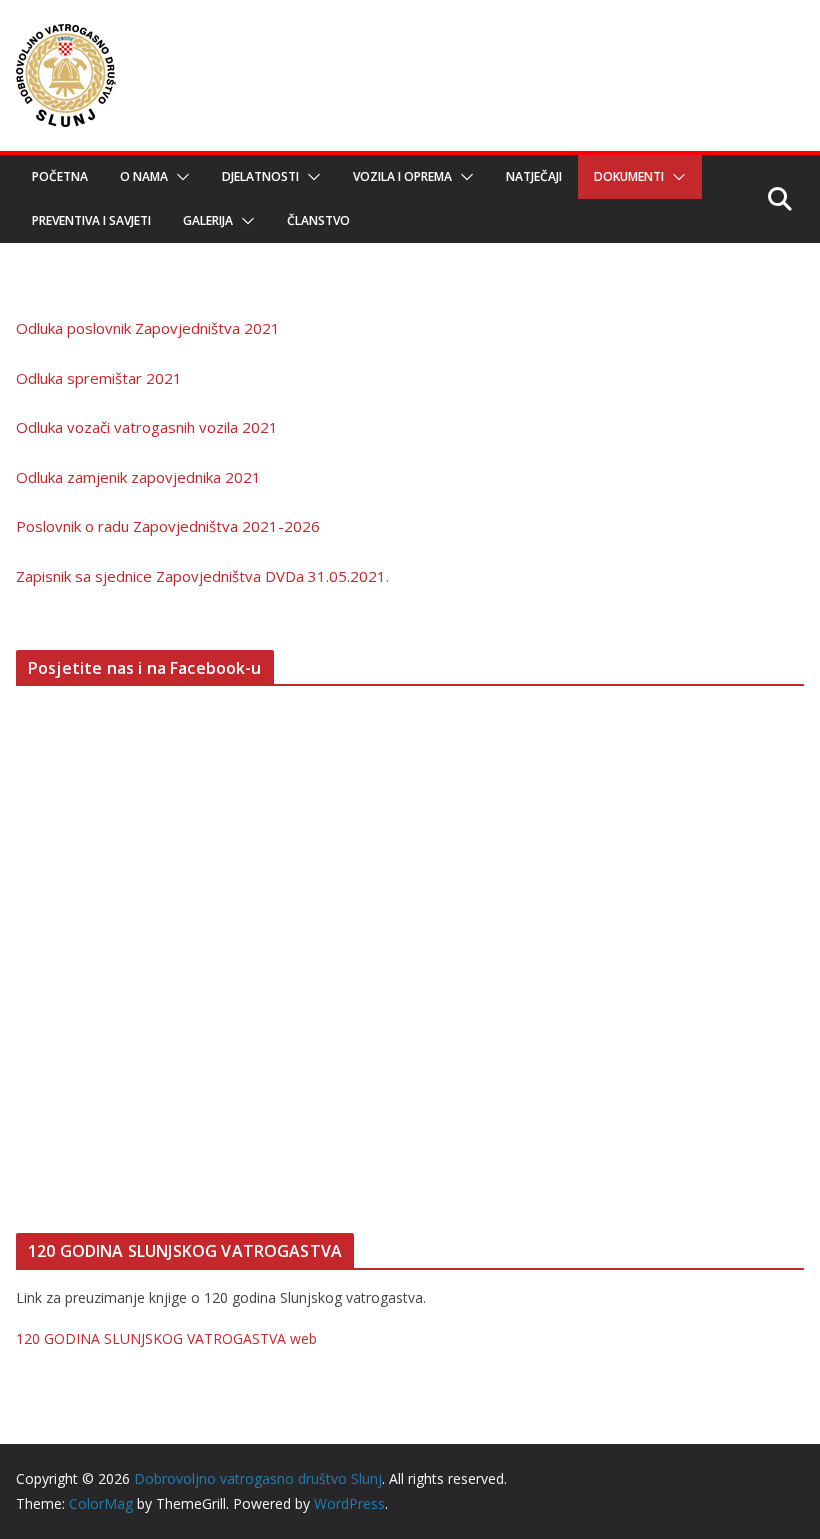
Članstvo (318, 220)
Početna (60, 176)
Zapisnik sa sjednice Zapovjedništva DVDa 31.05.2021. (202, 576)
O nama (144, 176)
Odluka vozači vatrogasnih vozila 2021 (147, 427)
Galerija (208, 220)
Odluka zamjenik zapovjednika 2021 (138, 477)
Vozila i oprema (402, 176)
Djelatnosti (260, 176)
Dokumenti (629, 176)
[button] (179, 177)
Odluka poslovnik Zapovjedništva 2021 (148, 328)
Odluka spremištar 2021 (99, 378)
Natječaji (534, 176)
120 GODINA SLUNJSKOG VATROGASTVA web (166, 1338)
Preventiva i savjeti (91, 220)
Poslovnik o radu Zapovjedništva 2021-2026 (168, 526)
